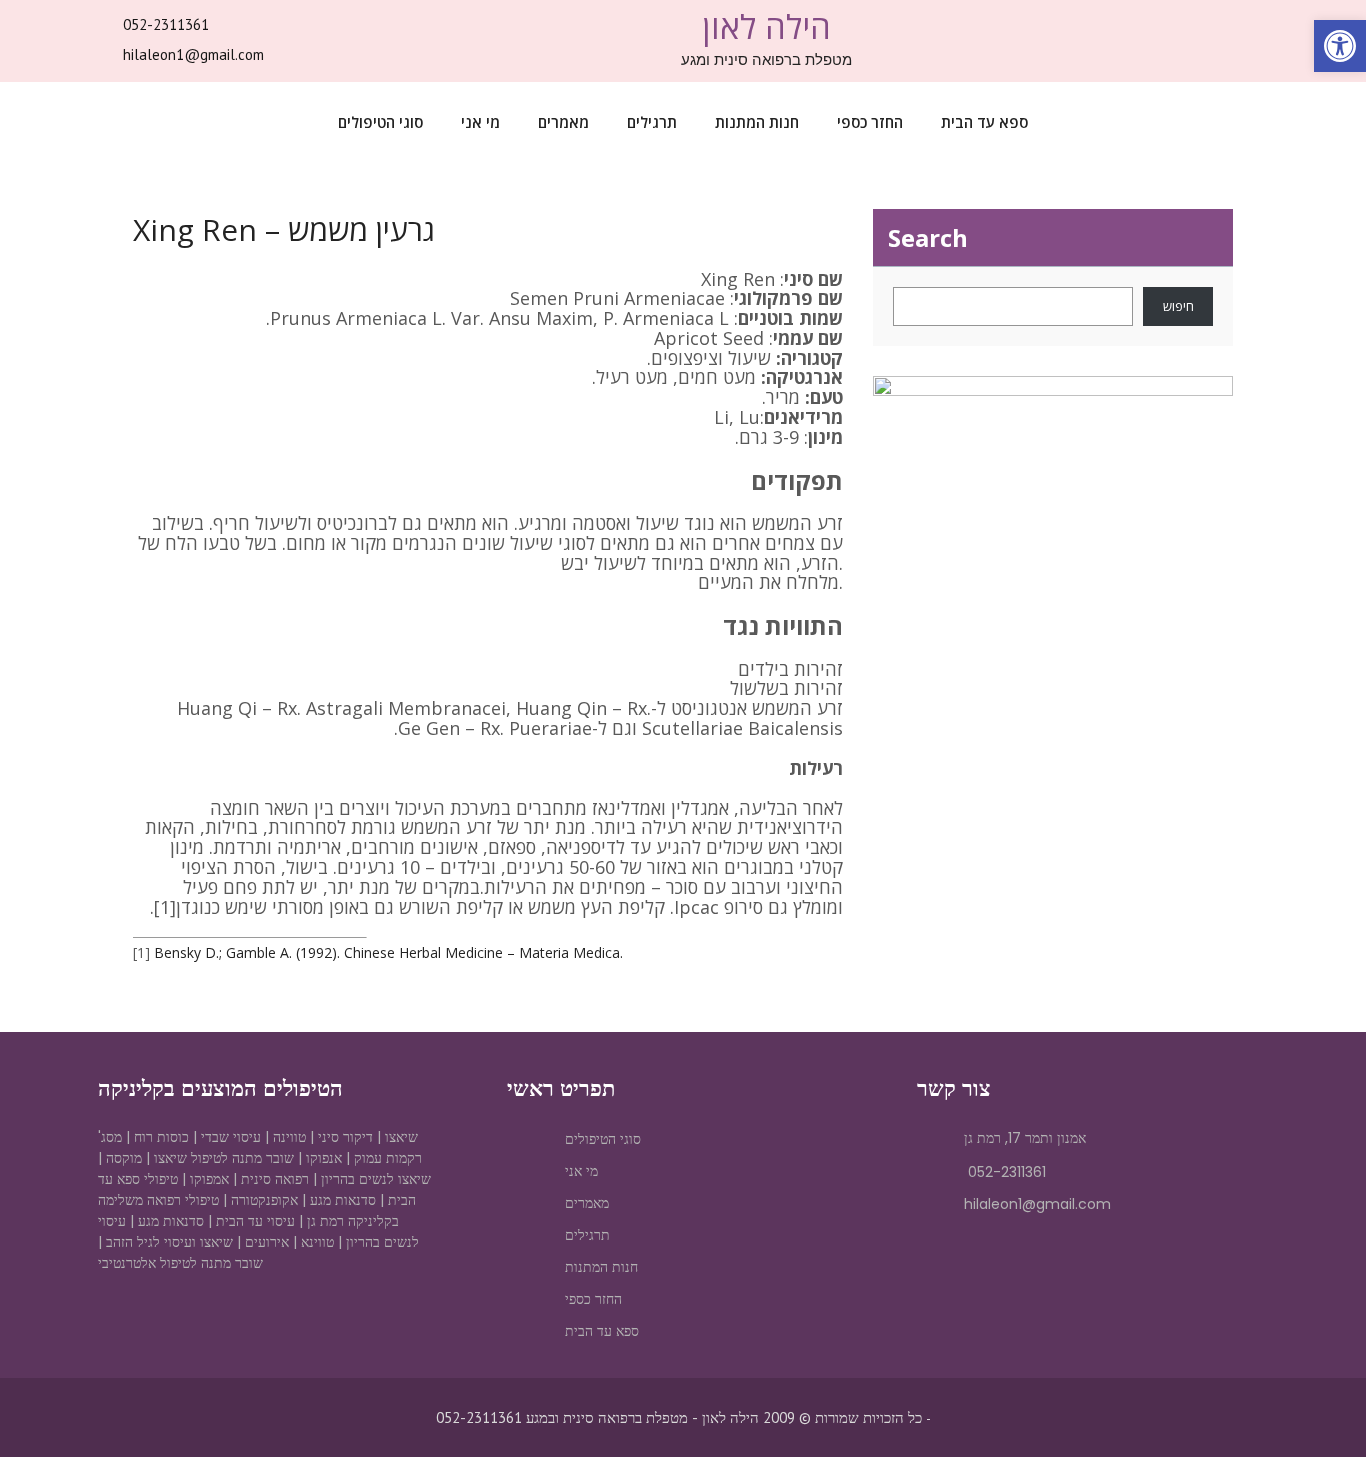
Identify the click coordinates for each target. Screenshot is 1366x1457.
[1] (165, 907)
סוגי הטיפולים (380, 122)
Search (928, 237)
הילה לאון (766, 26)
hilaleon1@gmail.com (193, 54)
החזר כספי (870, 122)
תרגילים (652, 122)
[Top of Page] (1309, 1404)
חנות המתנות (757, 122)
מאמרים (563, 122)
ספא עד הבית (984, 122)
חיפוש (1178, 306)
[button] (1340, 46)
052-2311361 (166, 24)
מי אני (480, 122)
